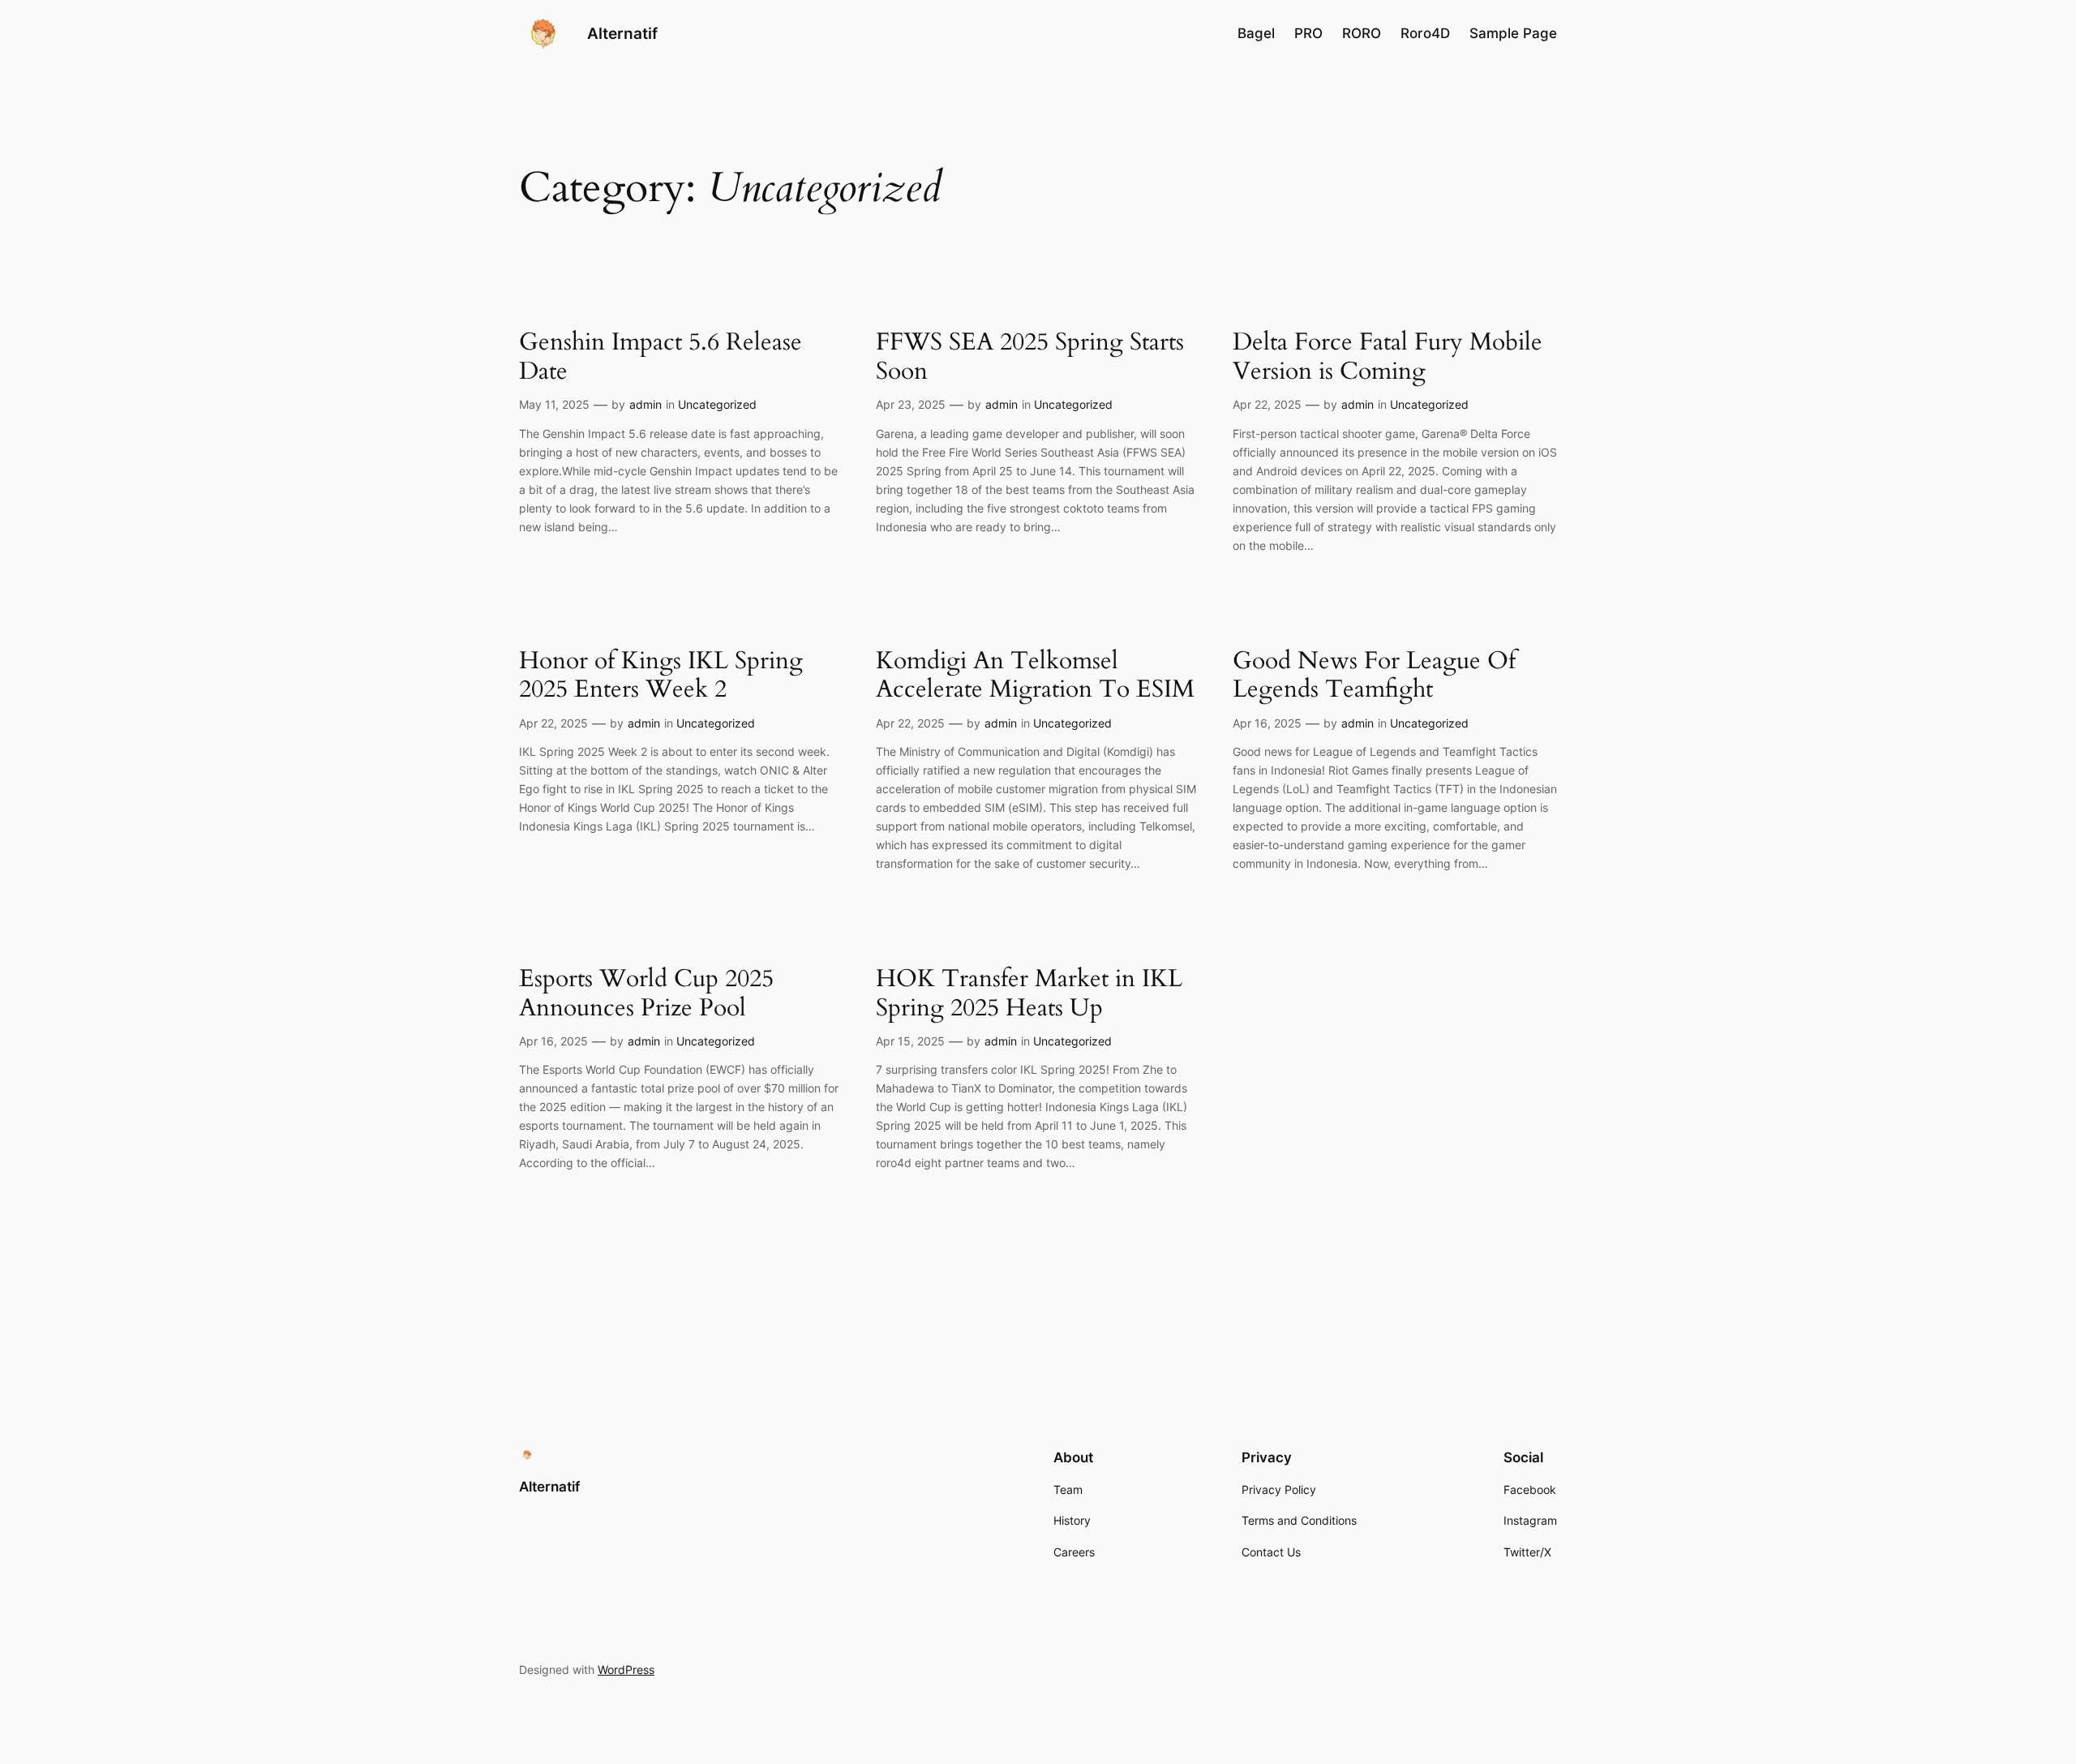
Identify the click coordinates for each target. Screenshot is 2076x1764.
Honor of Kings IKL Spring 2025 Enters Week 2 (661, 676)
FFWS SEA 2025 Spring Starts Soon (1030, 357)
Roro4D (1425, 33)
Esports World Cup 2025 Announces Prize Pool (646, 994)
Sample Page (1513, 33)
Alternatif (622, 33)
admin (646, 404)
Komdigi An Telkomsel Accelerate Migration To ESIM (1035, 676)
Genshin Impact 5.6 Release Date (661, 357)
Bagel (1256, 33)
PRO (1308, 33)
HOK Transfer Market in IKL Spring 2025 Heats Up (1029, 994)
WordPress (626, 1670)
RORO (1362, 33)
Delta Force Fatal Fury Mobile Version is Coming (1388, 357)
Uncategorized (717, 404)
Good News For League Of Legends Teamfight (1374, 676)
